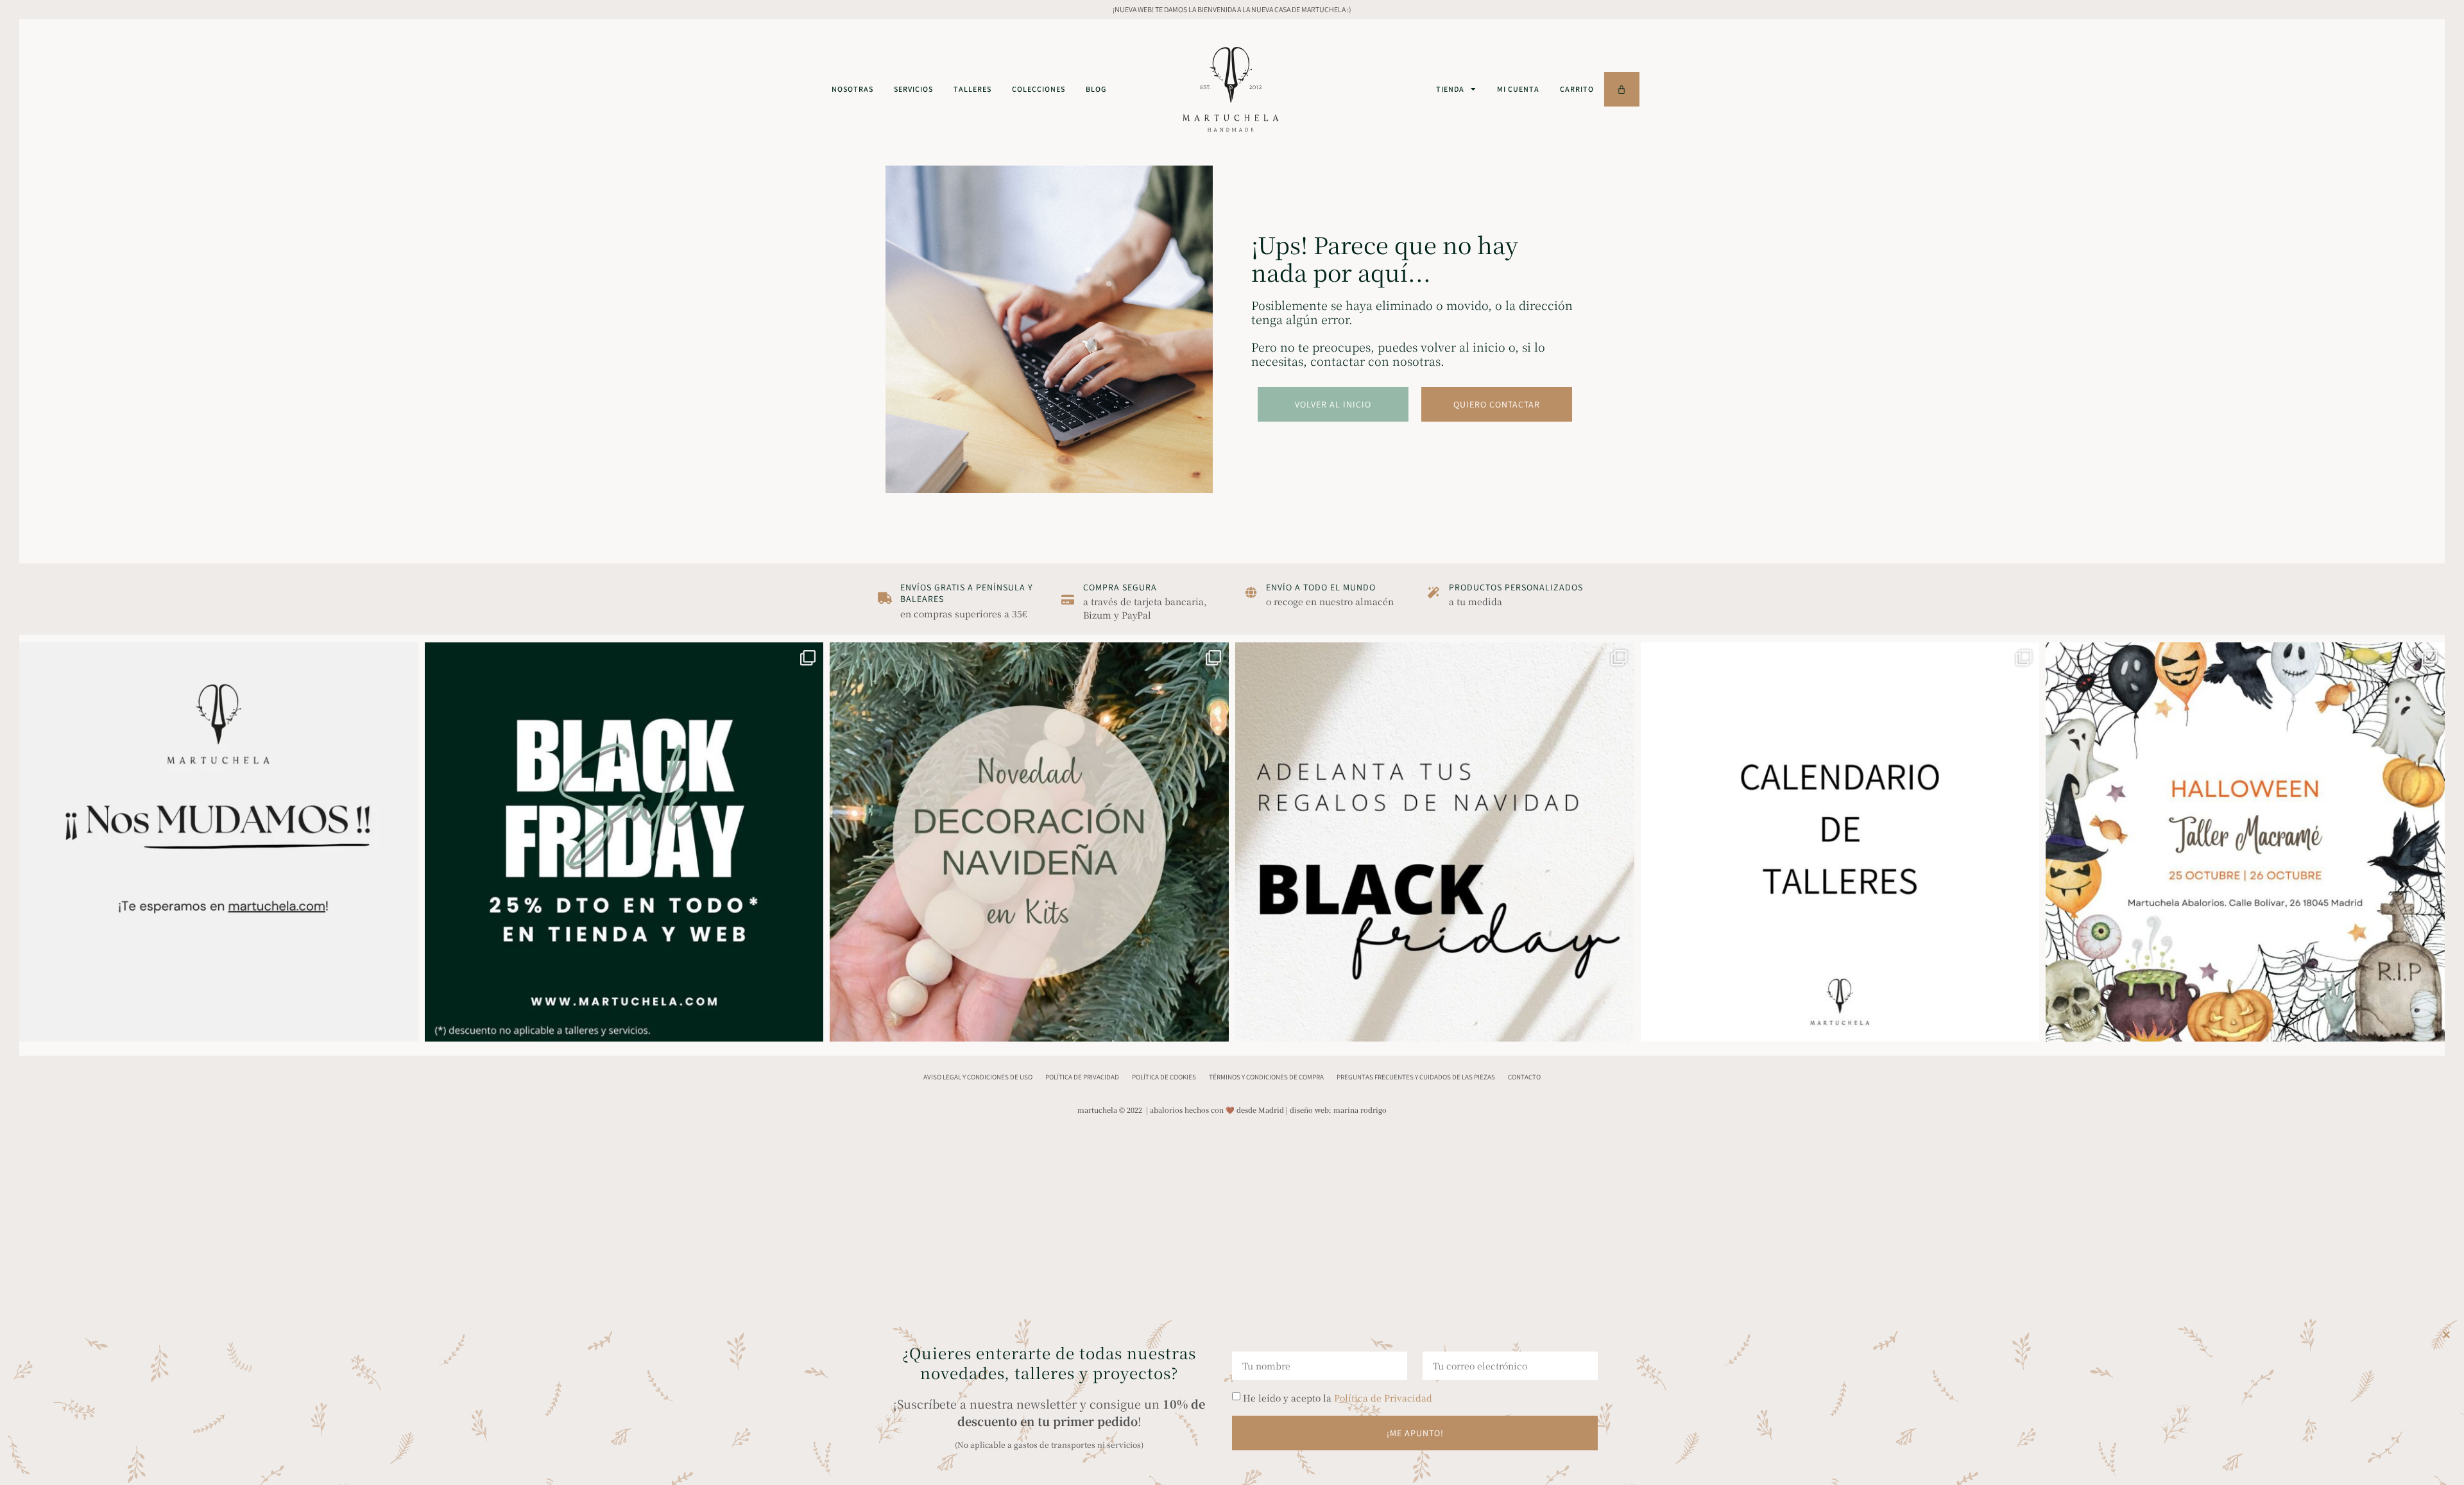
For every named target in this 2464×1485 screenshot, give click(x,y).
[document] (1232, 742)
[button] (2446, 1335)
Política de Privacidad (1383, 1398)
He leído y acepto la (1338, 1398)
